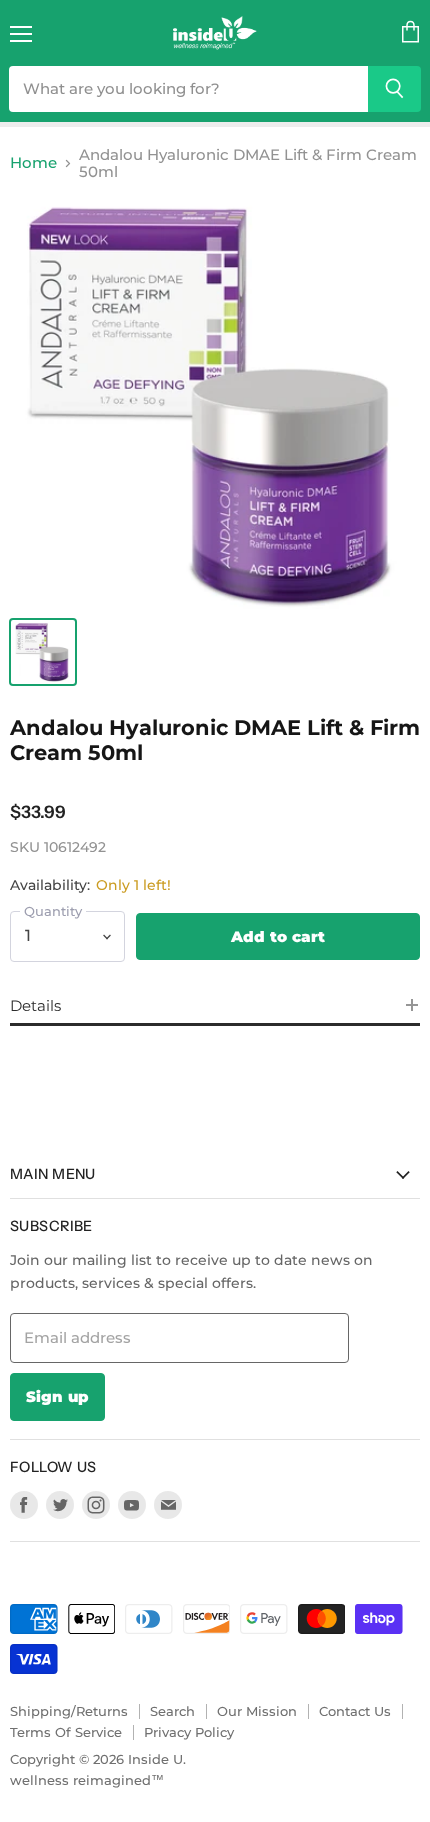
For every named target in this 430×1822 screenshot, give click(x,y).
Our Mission (257, 1711)
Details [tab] (35, 1005)
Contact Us (355, 1711)
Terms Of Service (66, 1732)
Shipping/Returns (69, 1711)
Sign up (57, 1396)
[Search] (394, 89)
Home (33, 162)
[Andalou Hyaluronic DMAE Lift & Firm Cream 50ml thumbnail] (43, 652)
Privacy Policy (189, 1732)
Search (172, 1711)
